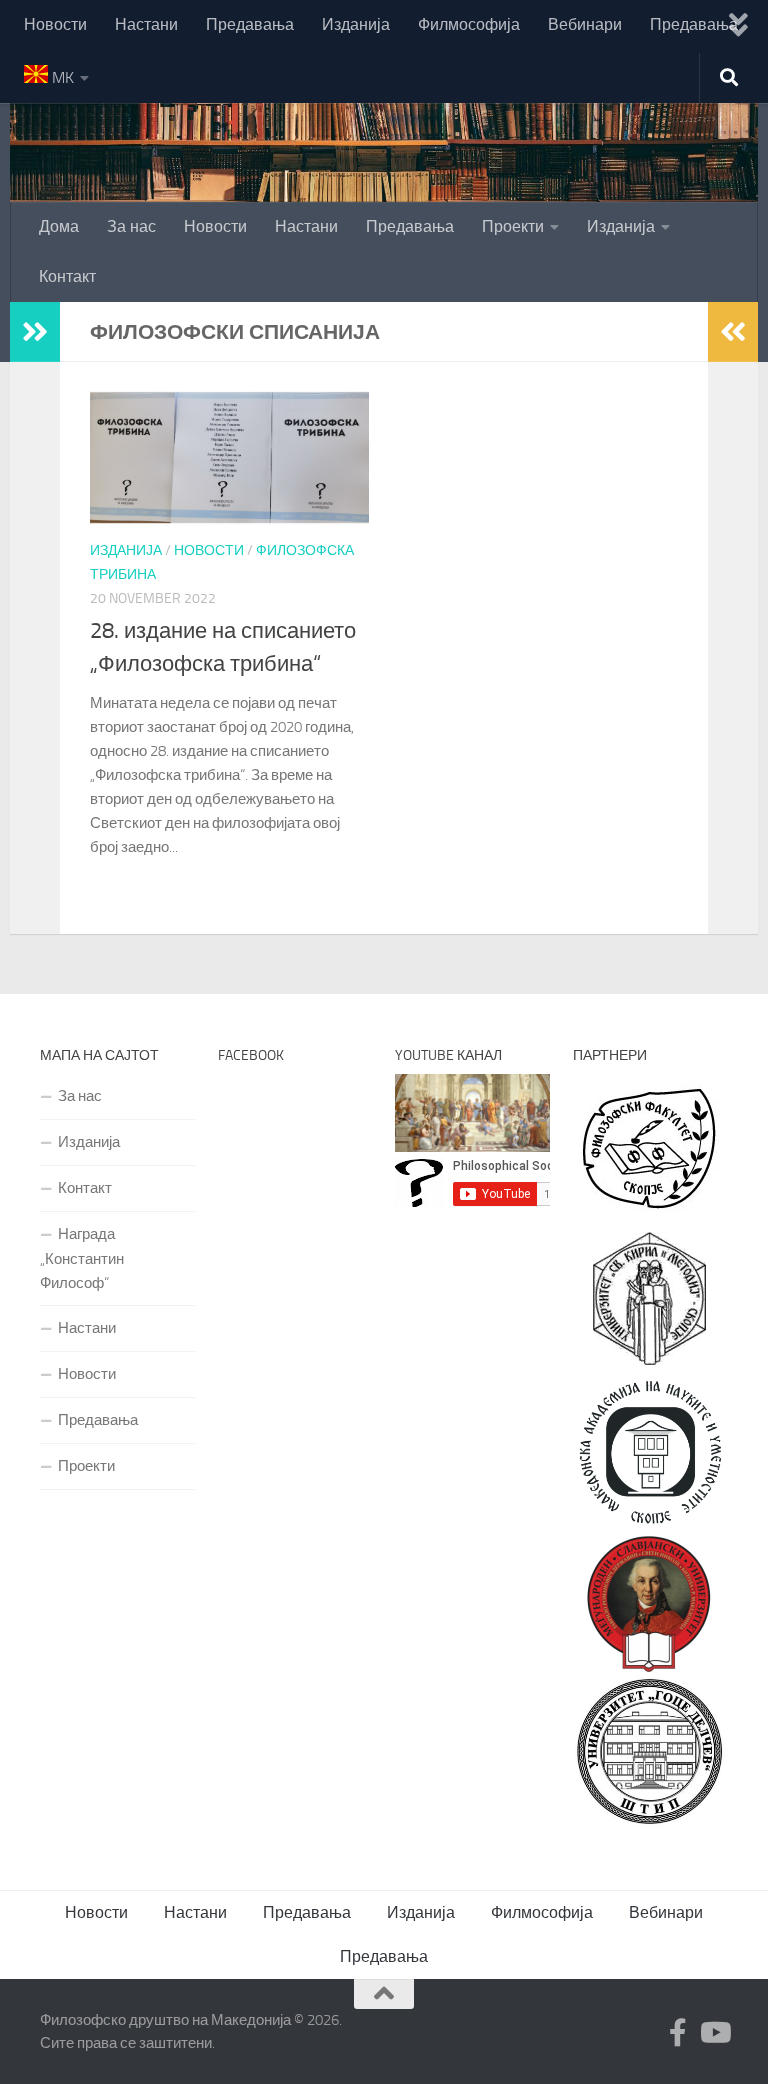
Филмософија (469, 24)
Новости (55, 24)
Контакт (67, 276)
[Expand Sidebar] (35, 332)
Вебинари (585, 24)
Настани (146, 24)
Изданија (356, 24)
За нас (131, 226)
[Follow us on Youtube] (714, 2033)
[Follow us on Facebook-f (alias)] (678, 2033)
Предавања (250, 24)
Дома (59, 226)
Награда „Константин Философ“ (82, 1258)
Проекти (513, 226)
